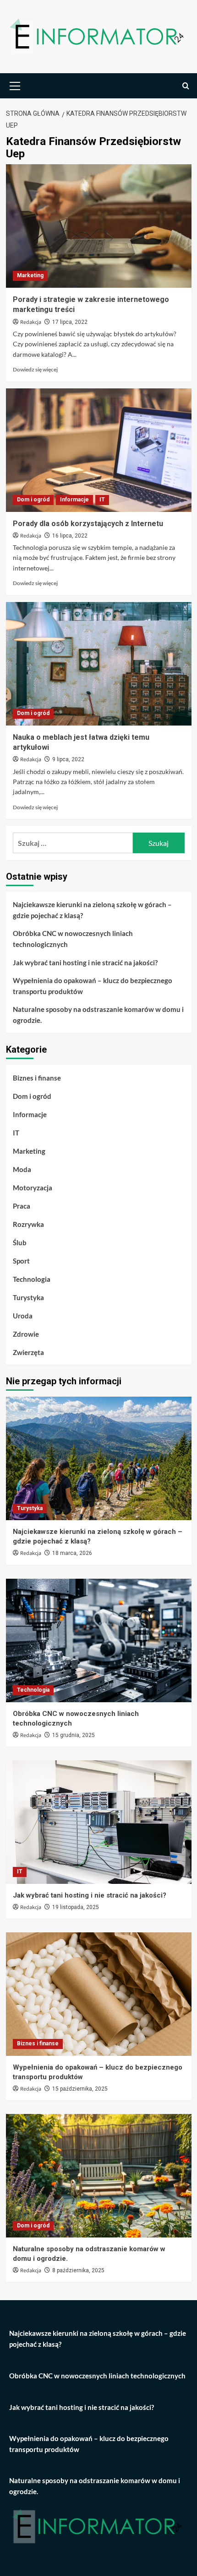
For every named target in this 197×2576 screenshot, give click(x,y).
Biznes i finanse (37, 1078)
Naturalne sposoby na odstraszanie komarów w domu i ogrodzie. (98, 1015)
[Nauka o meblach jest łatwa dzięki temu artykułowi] (99, 664)
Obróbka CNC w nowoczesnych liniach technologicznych (73, 939)
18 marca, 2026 (72, 1553)
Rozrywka (28, 1224)
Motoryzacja (33, 1188)
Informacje (74, 500)
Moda (22, 1169)
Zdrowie (26, 1334)
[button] (15, 85)
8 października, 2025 (78, 2270)
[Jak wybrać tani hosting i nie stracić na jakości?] (99, 1822)
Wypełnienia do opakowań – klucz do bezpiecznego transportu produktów (93, 986)
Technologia (32, 1279)
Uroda (23, 1316)
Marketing (30, 275)
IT (102, 500)
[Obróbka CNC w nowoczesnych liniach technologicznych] (99, 1640)
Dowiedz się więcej (35, 369)
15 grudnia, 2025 (74, 1735)
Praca (22, 1206)
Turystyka (28, 1297)
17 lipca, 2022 (70, 322)
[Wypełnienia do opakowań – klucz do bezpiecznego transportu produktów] (99, 1994)
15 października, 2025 (80, 2089)
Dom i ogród (33, 500)
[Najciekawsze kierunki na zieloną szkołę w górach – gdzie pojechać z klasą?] (99, 1458)
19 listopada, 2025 (76, 1907)
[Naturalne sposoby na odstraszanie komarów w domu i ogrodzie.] (99, 2176)
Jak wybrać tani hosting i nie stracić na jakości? (85, 963)
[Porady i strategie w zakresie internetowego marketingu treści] (99, 226)
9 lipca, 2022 (68, 759)
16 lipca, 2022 (70, 536)
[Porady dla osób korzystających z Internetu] (99, 450)
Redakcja (31, 322)
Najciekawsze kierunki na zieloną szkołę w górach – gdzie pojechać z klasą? (92, 910)
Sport (21, 1261)
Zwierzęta (28, 1352)
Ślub (20, 1242)
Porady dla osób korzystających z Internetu (88, 524)
